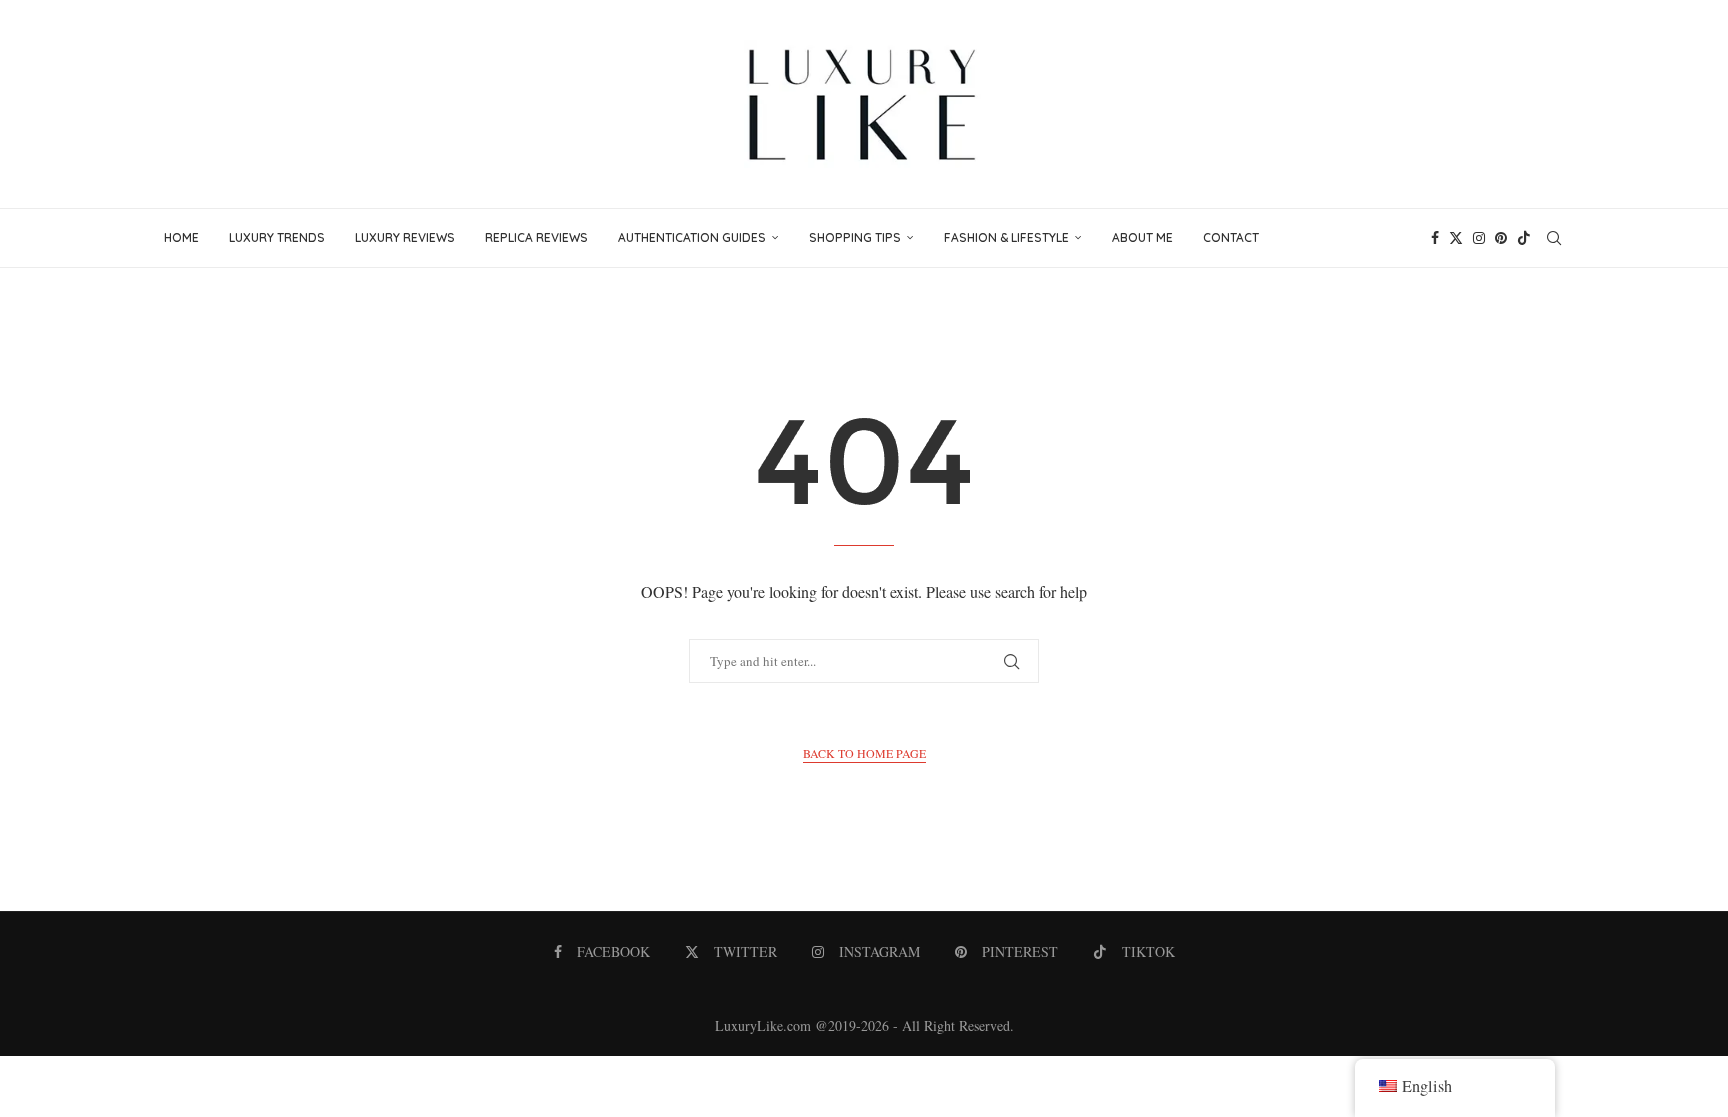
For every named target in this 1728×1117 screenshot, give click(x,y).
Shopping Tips (855, 237)
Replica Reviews (536, 237)
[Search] (1554, 238)
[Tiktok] (1524, 238)
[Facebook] (1435, 238)
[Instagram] (1479, 238)
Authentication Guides (692, 237)
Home (181, 237)
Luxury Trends (277, 237)
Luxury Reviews (405, 237)
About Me (1142, 237)
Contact (1231, 237)
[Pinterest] (1501, 238)
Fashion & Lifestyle (1006, 237)
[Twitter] (1456, 238)
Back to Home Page (864, 753)
